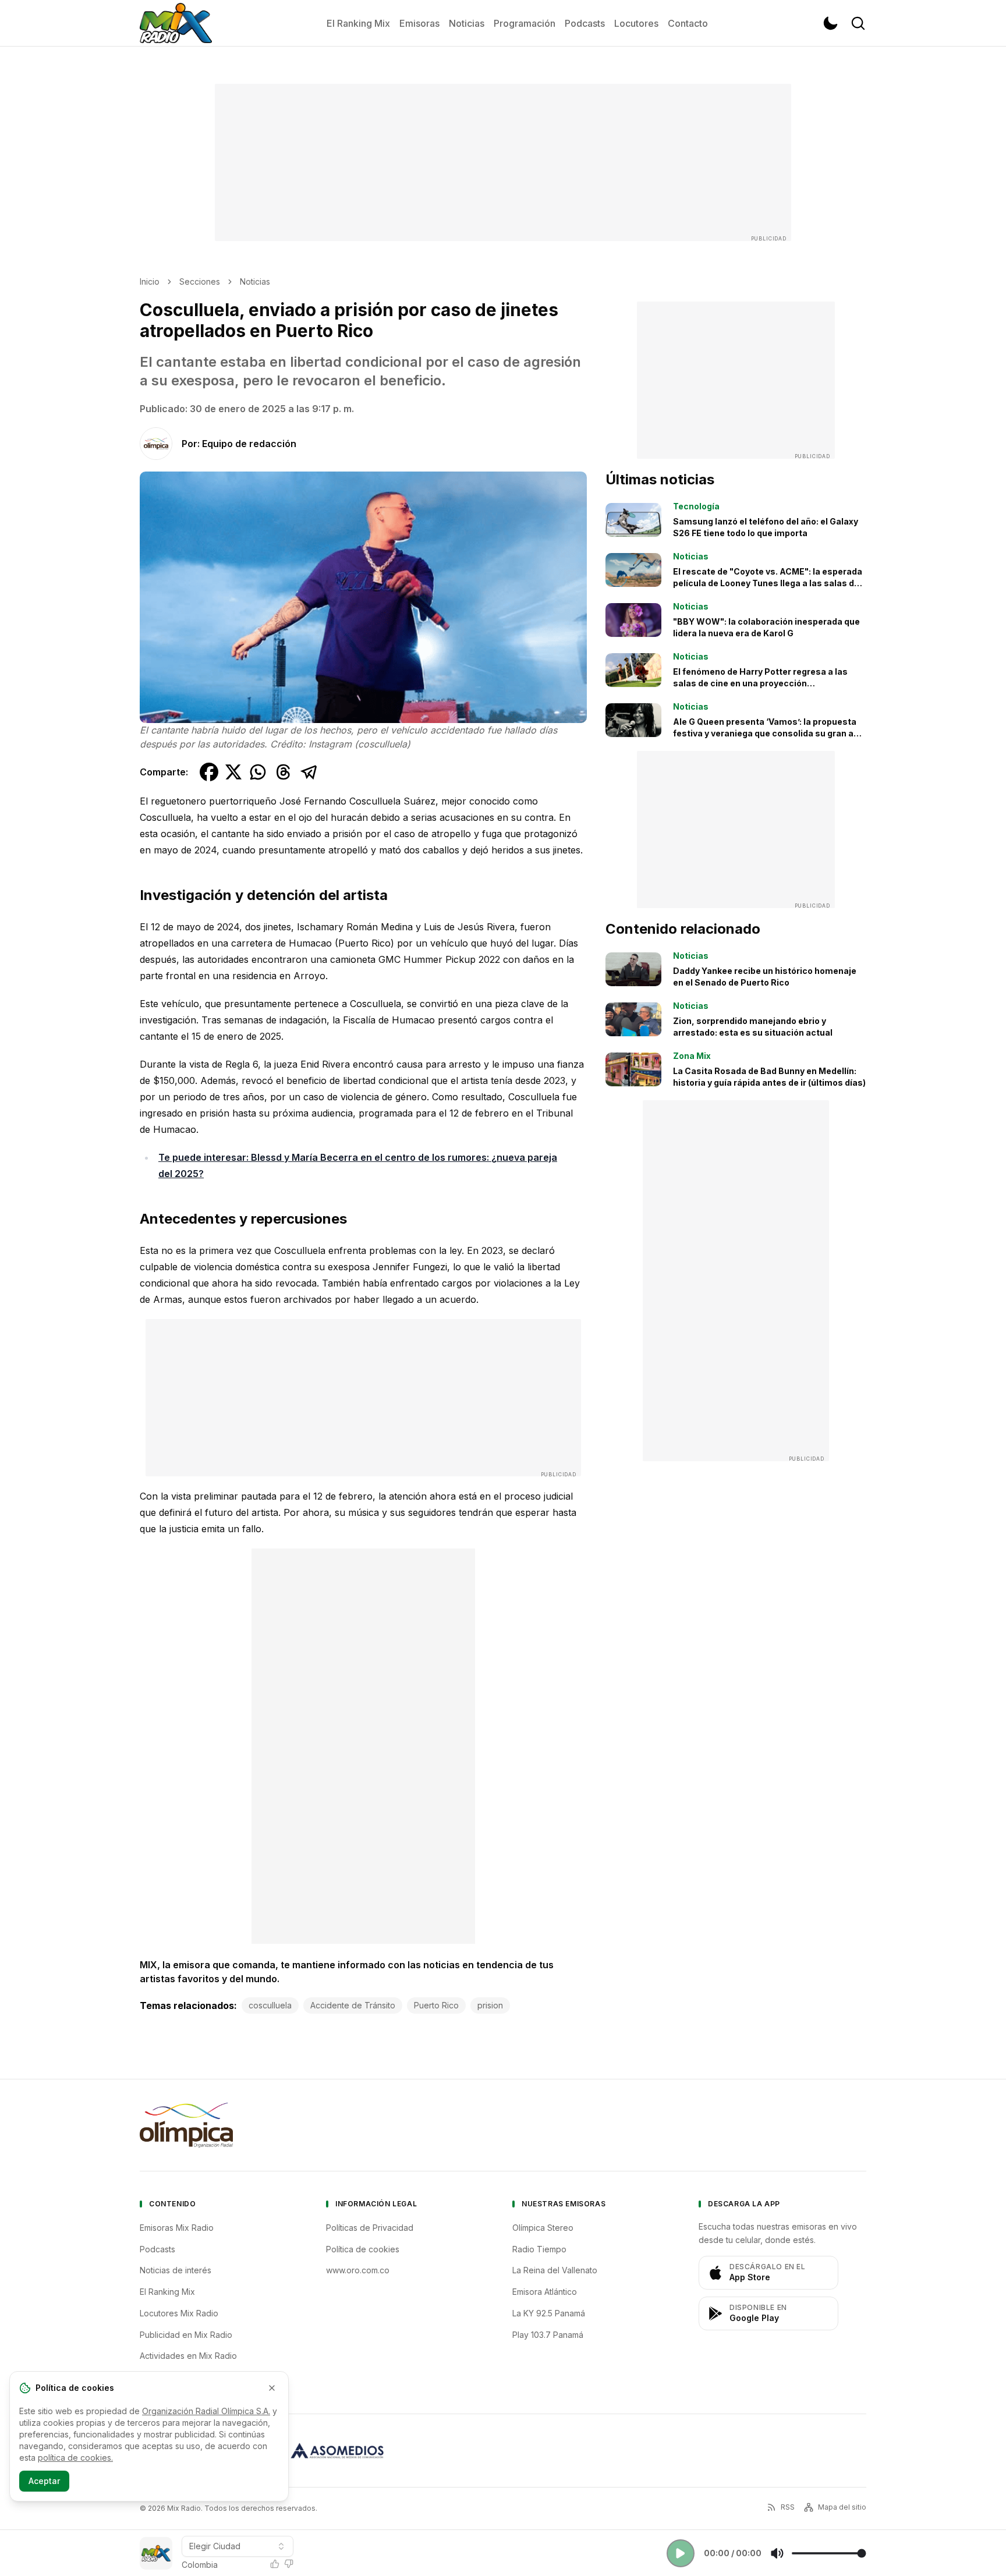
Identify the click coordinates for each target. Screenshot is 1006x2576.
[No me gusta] (289, 2564)
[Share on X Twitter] (233, 772)
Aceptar (44, 2481)
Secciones (200, 281)
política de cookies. (75, 2458)
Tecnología (696, 506)
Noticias (467, 23)
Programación (525, 23)
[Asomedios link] (337, 2451)
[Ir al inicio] (176, 23)
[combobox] (238, 2546)
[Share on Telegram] (309, 772)
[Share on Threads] (284, 772)
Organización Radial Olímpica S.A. (206, 2411)
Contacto (688, 23)
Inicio (150, 281)
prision (490, 2005)
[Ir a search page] (858, 23)
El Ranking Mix (358, 23)
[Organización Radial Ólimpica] (186, 2125)
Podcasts (585, 23)
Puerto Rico (436, 2005)
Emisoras (419, 23)
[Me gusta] (275, 2564)
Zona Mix (692, 1056)
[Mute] (777, 2553)
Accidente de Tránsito (353, 2005)
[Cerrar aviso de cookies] (272, 2388)
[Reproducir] (681, 2553)
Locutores (636, 23)
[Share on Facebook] (209, 772)
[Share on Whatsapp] (258, 772)
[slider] (829, 2553)
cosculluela (270, 2005)
